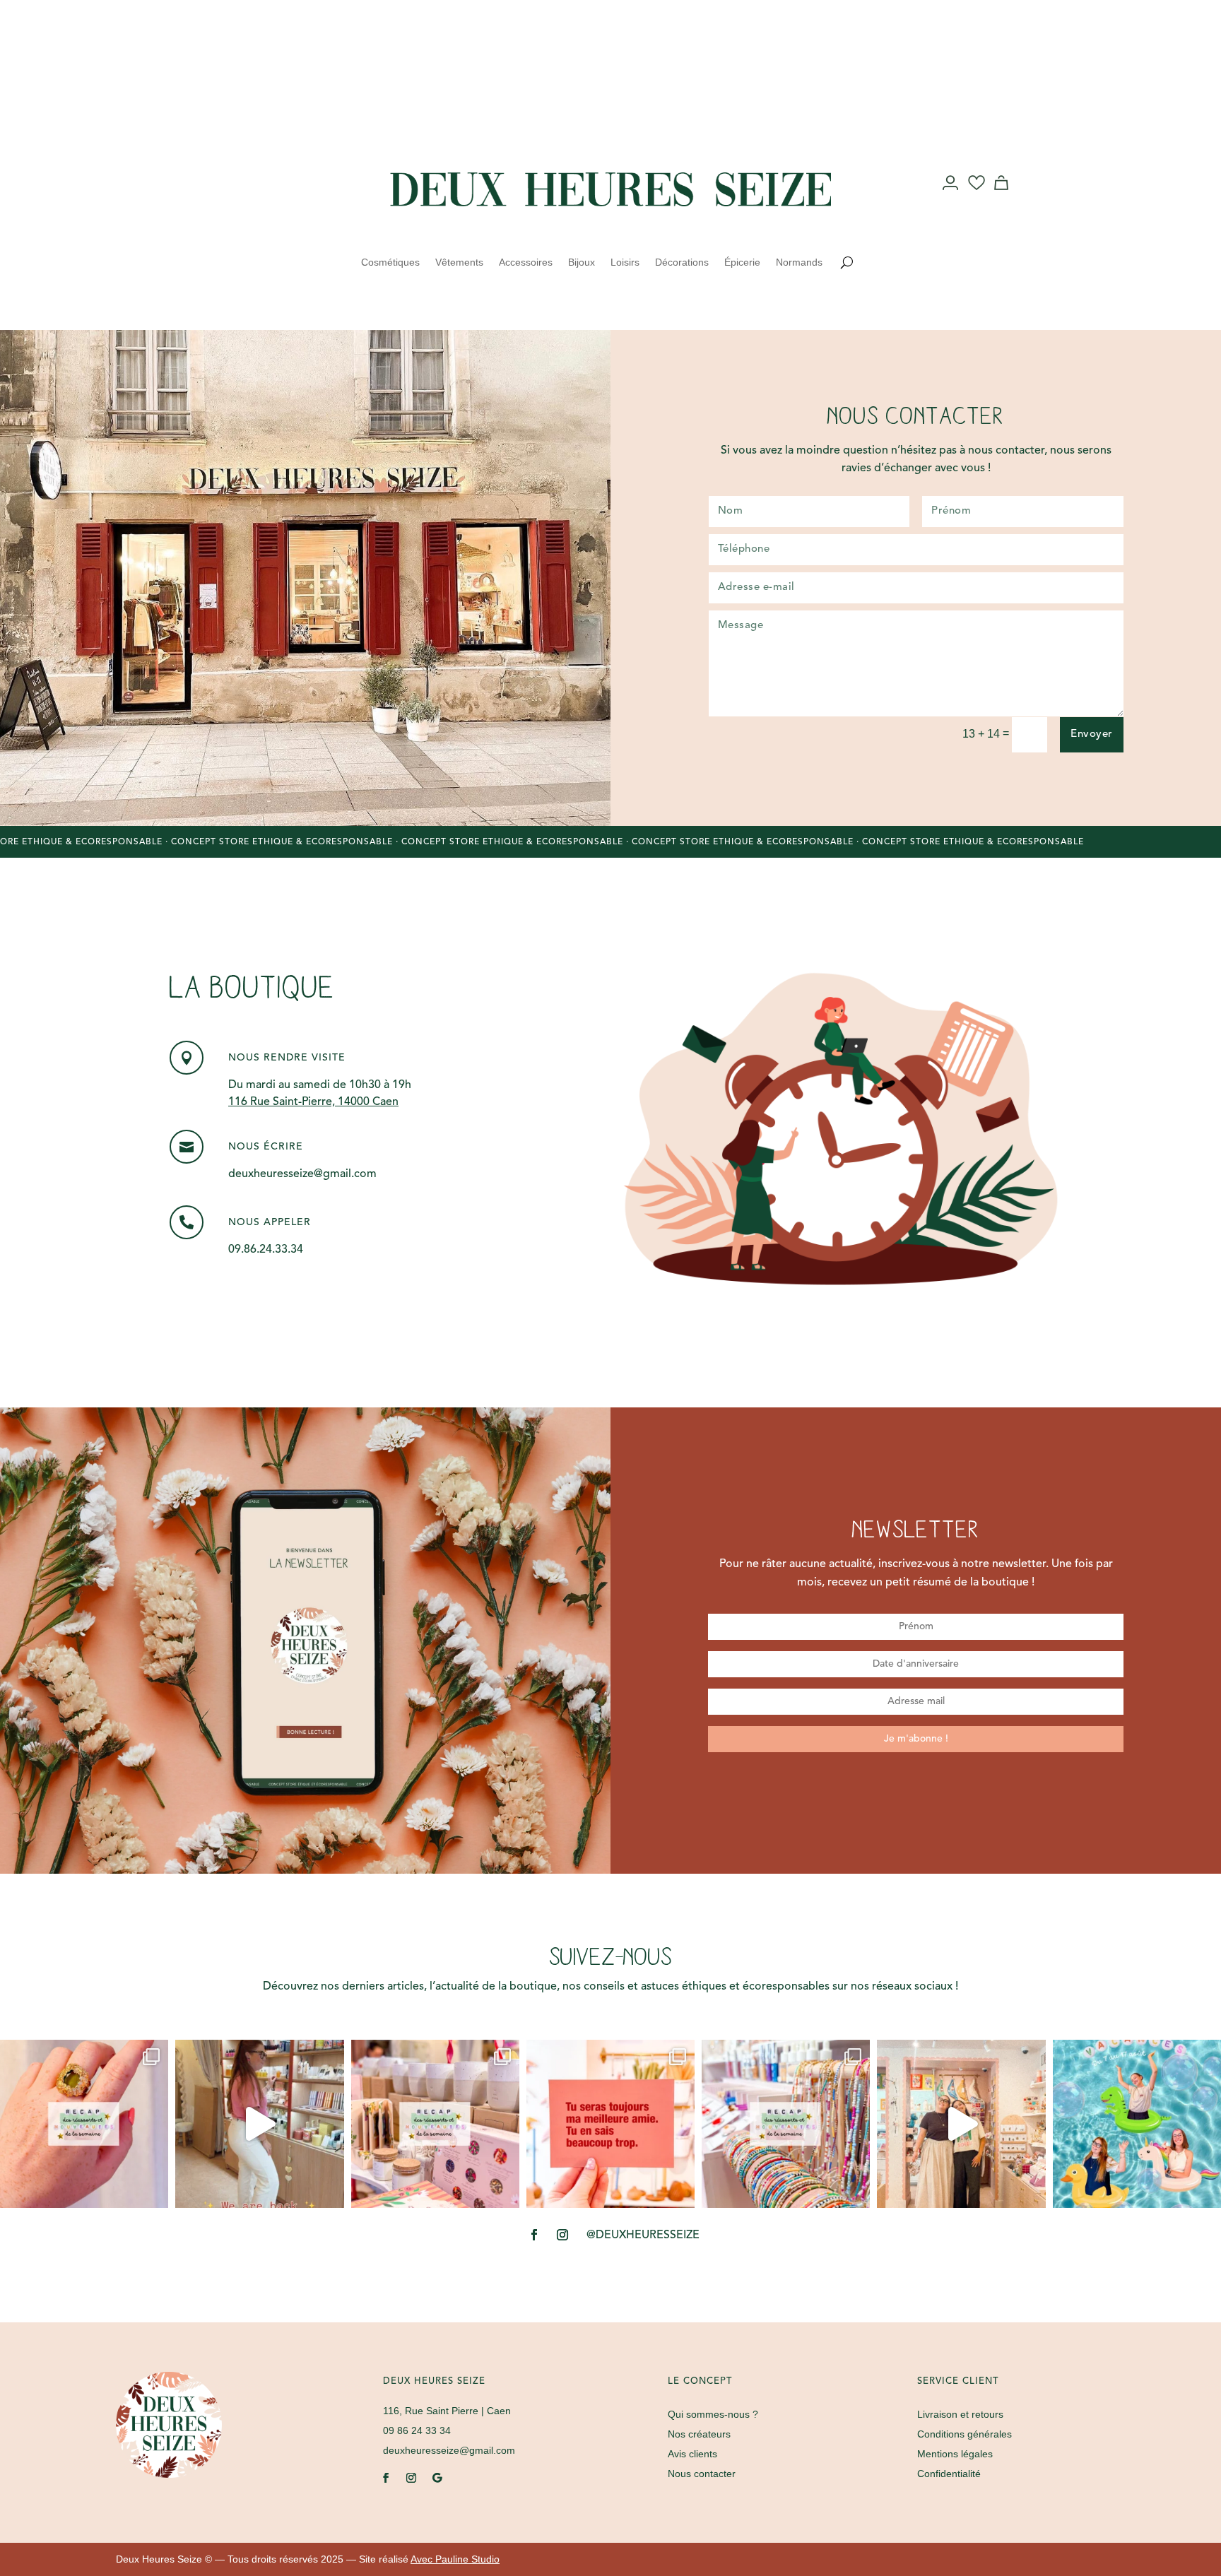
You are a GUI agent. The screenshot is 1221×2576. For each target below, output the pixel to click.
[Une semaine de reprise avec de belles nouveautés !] (84, 2124)
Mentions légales (955, 2454)
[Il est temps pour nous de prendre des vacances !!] (1137, 2124)
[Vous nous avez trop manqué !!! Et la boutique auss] (259, 2124)
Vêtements (459, 262)
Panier (1003, 196)
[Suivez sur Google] (437, 2478)
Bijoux (582, 262)
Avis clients (692, 2454)
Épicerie (742, 262)
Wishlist (977, 196)
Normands (799, 262)
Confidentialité (949, 2474)
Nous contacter (702, 2474)
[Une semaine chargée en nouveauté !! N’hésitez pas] (786, 2124)
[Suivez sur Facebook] (240, 184)
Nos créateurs (699, 2434)
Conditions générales (965, 2434)
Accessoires (526, 262)
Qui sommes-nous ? (713, 2414)
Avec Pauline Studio (455, 2559)
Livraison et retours (960, 2414)
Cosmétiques (390, 262)
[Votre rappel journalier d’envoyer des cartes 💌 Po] (610, 2124)
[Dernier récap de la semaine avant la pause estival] (435, 2124)
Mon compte (951, 196)
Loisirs (625, 262)
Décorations (682, 262)
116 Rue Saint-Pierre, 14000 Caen (313, 1102)
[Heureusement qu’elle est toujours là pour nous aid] (961, 2124)
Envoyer (1092, 734)
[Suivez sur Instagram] (269, 184)
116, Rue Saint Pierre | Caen (447, 2411)
